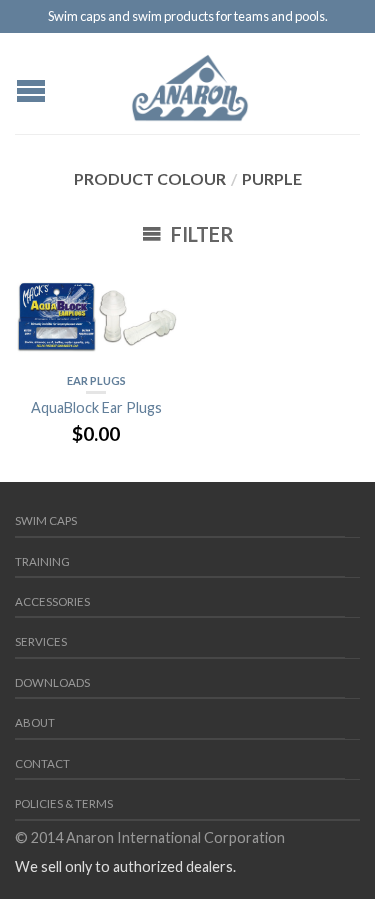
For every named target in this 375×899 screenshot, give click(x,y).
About (35, 722)
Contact (42, 763)
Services (41, 641)
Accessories (52, 601)
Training (42, 561)
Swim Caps (46, 520)
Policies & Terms (64, 803)
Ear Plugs (96, 380)
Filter (200, 234)
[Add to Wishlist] (153, 289)
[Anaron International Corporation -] (190, 83)
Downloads (52, 682)
